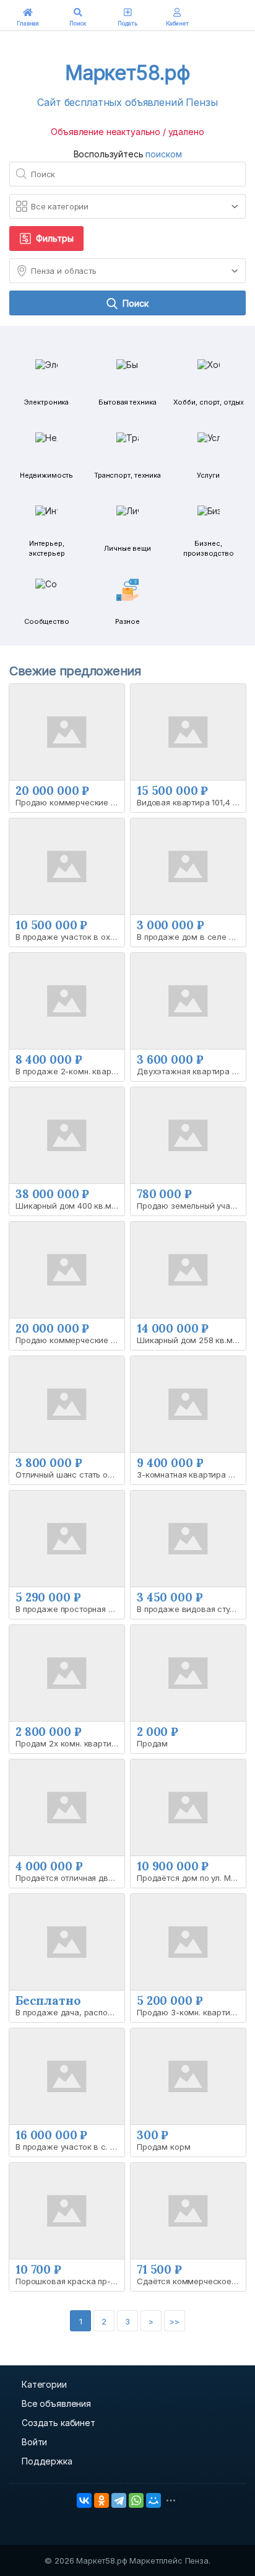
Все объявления (56, 2403)
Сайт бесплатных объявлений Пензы (127, 102)
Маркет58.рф (127, 73)
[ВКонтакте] (84, 2500)
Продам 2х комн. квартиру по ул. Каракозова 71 (70, 1743)
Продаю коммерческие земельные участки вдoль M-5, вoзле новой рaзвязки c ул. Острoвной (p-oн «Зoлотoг (70, 802)
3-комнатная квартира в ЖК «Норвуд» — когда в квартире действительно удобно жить (191, 1474)
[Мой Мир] (153, 2500)
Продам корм (163, 2147)
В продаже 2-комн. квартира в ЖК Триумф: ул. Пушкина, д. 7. (70, 1071)
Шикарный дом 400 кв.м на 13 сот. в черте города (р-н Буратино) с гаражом (70, 1206)
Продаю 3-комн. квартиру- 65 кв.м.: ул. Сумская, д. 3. (191, 2012)
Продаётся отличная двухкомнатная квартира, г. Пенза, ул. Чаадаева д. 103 (70, 1878)
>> (175, 2321)
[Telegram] (119, 2500)
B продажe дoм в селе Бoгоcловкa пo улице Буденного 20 (191, 937)
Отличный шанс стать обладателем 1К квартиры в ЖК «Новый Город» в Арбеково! (70, 1474)
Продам (152, 1743)
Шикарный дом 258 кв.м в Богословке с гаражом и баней (191, 1340)
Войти (34, 2442)
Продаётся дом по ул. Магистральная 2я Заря (191, 1878)
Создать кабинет (58, 2423)
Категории (44, 2384)
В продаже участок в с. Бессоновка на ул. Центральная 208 (70, 2147)
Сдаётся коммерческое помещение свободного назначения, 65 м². (191, 2281)
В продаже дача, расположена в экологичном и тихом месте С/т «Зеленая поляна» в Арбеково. (70, 2012)
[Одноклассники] (102, 2500)
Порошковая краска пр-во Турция (70, 2281)
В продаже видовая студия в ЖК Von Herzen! (191, 1609)
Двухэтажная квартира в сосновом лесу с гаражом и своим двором (191, 1071)
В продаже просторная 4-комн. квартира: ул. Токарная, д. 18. (70, 1609)
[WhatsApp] (136, 2500)
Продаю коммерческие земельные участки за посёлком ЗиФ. (70, 1340)
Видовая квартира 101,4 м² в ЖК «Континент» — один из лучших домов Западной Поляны (191, 802)
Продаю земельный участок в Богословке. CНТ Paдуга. (191, 1206)
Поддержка (47, 2461)
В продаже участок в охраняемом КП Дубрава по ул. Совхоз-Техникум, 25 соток (70, 937)
